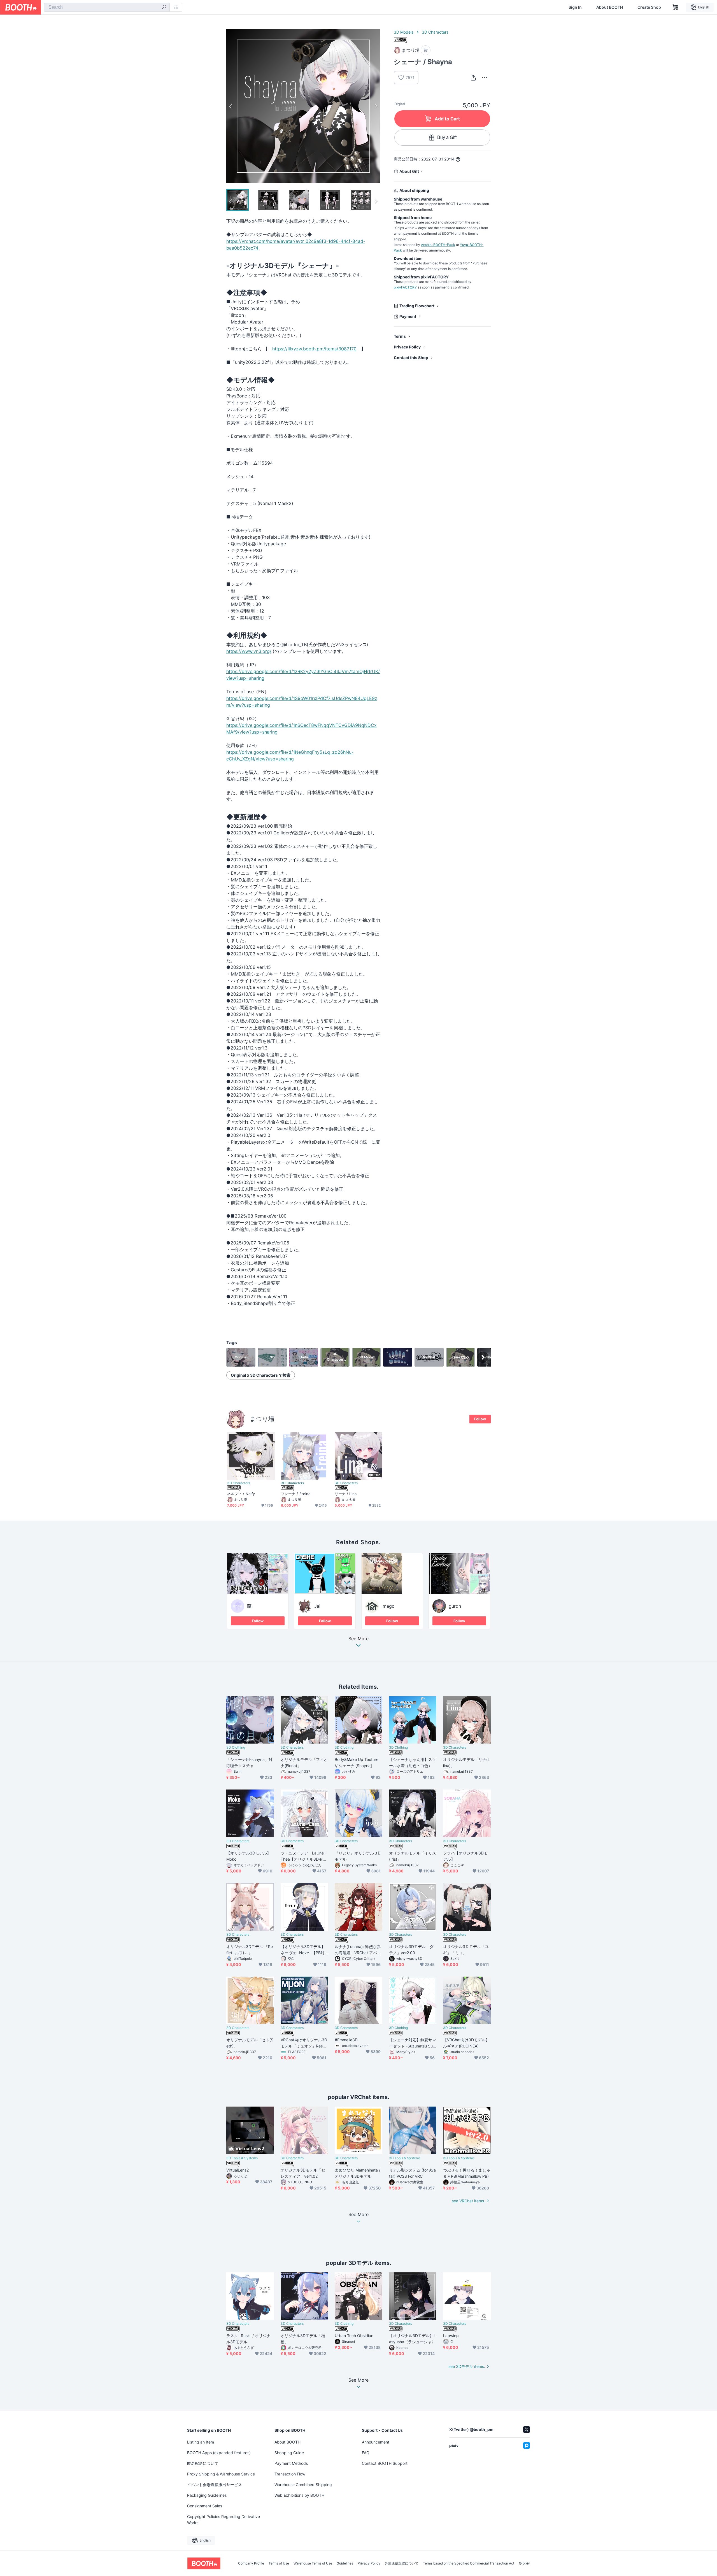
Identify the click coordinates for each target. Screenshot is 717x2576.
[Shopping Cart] (676, 7)
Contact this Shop (411, 358)
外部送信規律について (402, 2563)
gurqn (455, 1606)
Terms (400, 336)
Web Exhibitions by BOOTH (299, 2495)
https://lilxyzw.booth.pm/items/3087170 (314, 349)
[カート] (426, 50)
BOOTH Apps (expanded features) (219, 2453)
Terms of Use (279, 2563)
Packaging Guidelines (207, 2495)
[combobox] (107, 7)
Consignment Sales (205, 2506)
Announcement (376, 2442)
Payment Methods (291, 2463)
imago (388, 1606)
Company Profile (251, 2563)
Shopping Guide (289, 2453)
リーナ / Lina (346, 1494)
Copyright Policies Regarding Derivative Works (224, 2520)
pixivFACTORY (405, 287)
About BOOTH (610, 7)
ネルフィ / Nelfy (241, 1494)
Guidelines (345, 2563)
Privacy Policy (407, 347)
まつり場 (262, 1419)
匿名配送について (203, 2463)
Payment (408, 316)
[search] (164, 8)
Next (376, 106)
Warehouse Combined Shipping (303, 2485)
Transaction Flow (290, 2474)
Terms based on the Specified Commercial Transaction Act (469, 2563)
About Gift (409, 171)
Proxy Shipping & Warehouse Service (221, 2474)
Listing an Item (201, 2442)
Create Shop (649, 7)
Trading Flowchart (417, 306)
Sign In (575, 7)
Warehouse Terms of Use (313, 2563)
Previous (231, 106)
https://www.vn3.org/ (249, 651)
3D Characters (435, 32)
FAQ (366, 2453)
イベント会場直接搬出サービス (215, 2485)
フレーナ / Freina (296, 1494)
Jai (317, 1606)
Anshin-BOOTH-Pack (438, 245)
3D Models (404, 32)
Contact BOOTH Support (385, 2463)
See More (358, 1639)
